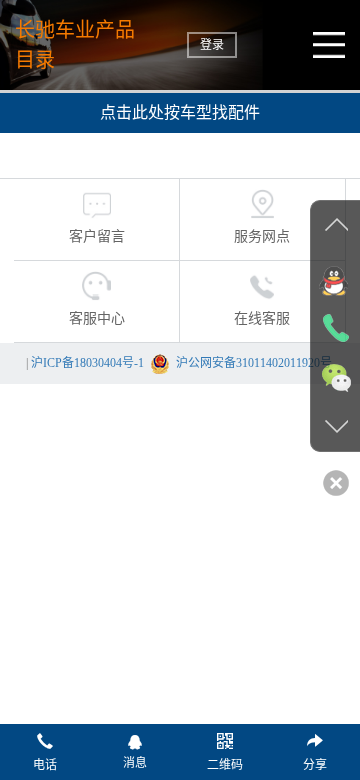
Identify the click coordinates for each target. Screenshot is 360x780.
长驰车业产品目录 (75, 45)
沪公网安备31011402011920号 (254, 363)
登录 (212, 45)
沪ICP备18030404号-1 (87, 363)
